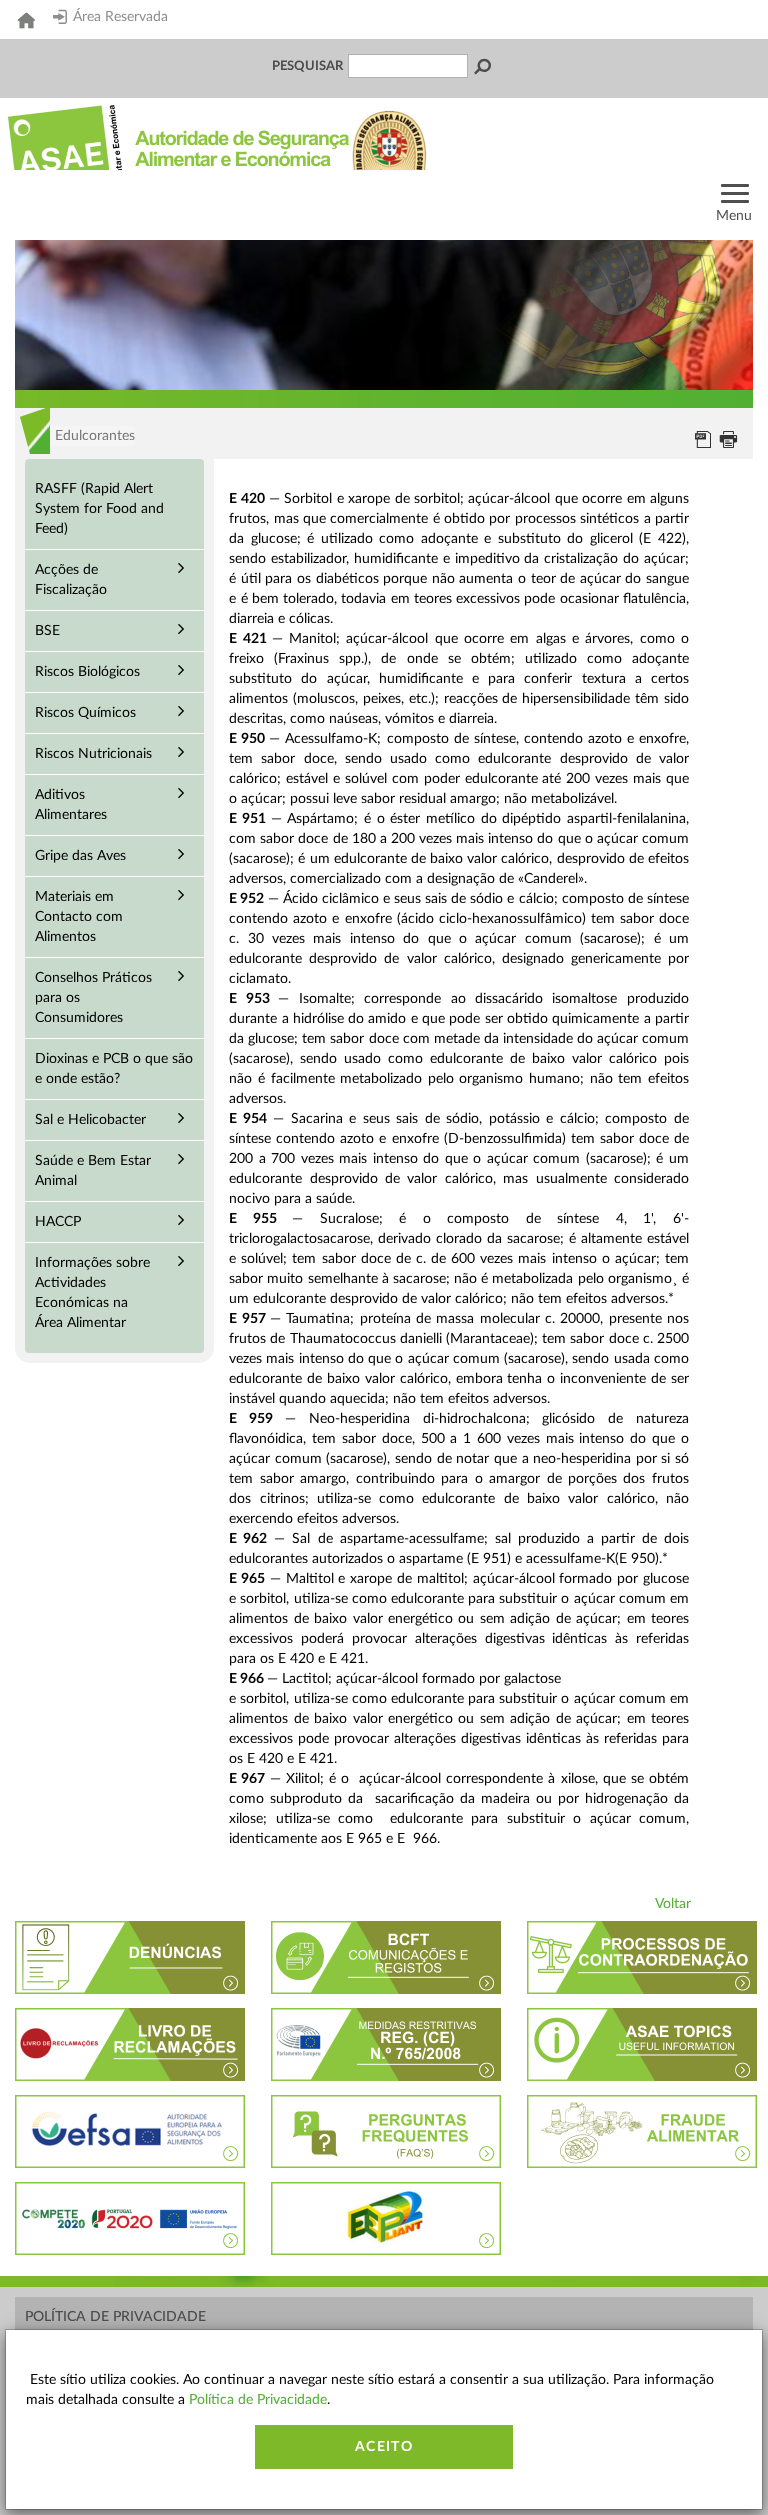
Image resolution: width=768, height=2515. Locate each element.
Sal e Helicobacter (90, 1120)
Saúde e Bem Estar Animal (93, 1171)
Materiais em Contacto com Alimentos (79, 917)
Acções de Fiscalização (71, 580)
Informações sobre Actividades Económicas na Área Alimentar (92, 1293)
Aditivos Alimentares (71, 805)
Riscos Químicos (85, 713)
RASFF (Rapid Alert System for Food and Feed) (99, 509)
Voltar (673, 1904)
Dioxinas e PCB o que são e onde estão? (114, 1069)
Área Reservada (120, 17)
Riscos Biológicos (87, 672)
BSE (47, 631)
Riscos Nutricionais (93, 754)
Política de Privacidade (115, 2317)
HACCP (58, 1222)
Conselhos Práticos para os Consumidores (93, 998)
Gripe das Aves (80, 856)
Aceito (384, 2447)
